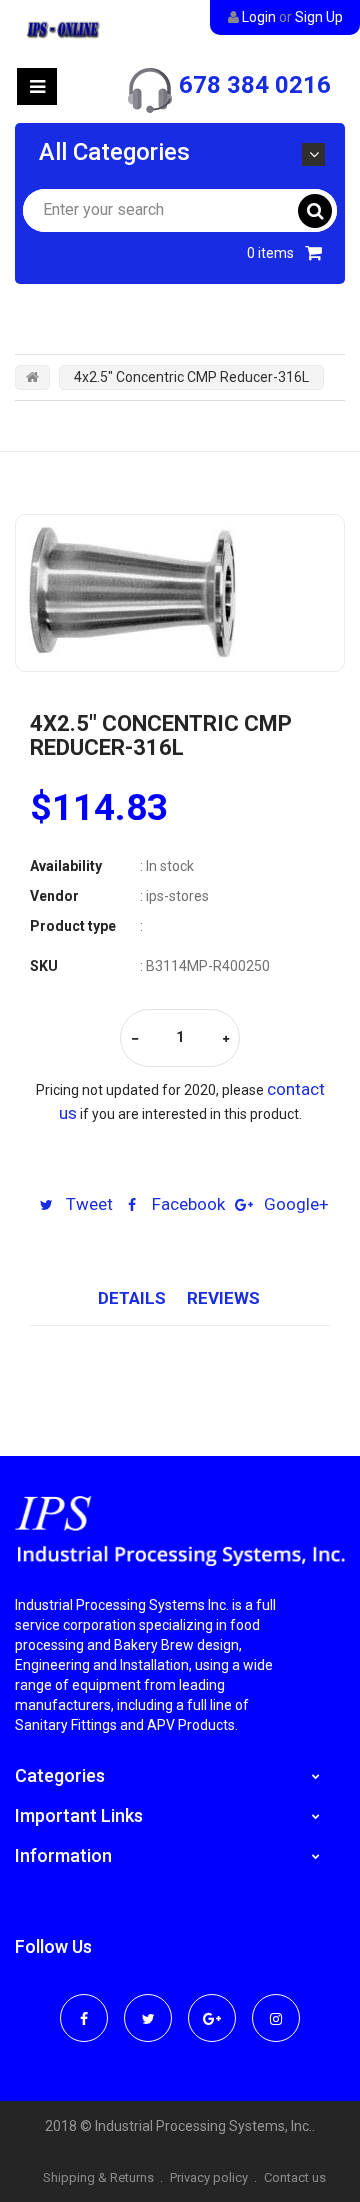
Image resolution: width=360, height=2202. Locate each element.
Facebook (186, 1204)
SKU (44, 966)
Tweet (87, 1204)
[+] (226, 1039)
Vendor (54, 896)
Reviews (223, 1298)
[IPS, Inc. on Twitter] (148, 2005)
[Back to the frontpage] (32, 377)
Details (132, 1298)
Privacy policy (209, 2177)
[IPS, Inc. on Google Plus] (212, 2005)
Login (259, 17)
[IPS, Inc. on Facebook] (84, 2005)
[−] (135, 1039)
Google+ (294, 1204)
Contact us (295, 2177)
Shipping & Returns (98, 2177)
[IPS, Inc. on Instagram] (276, 2005)
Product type (73, 926)
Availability (66, 866)
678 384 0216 (255, 85)
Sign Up (319, 17)
